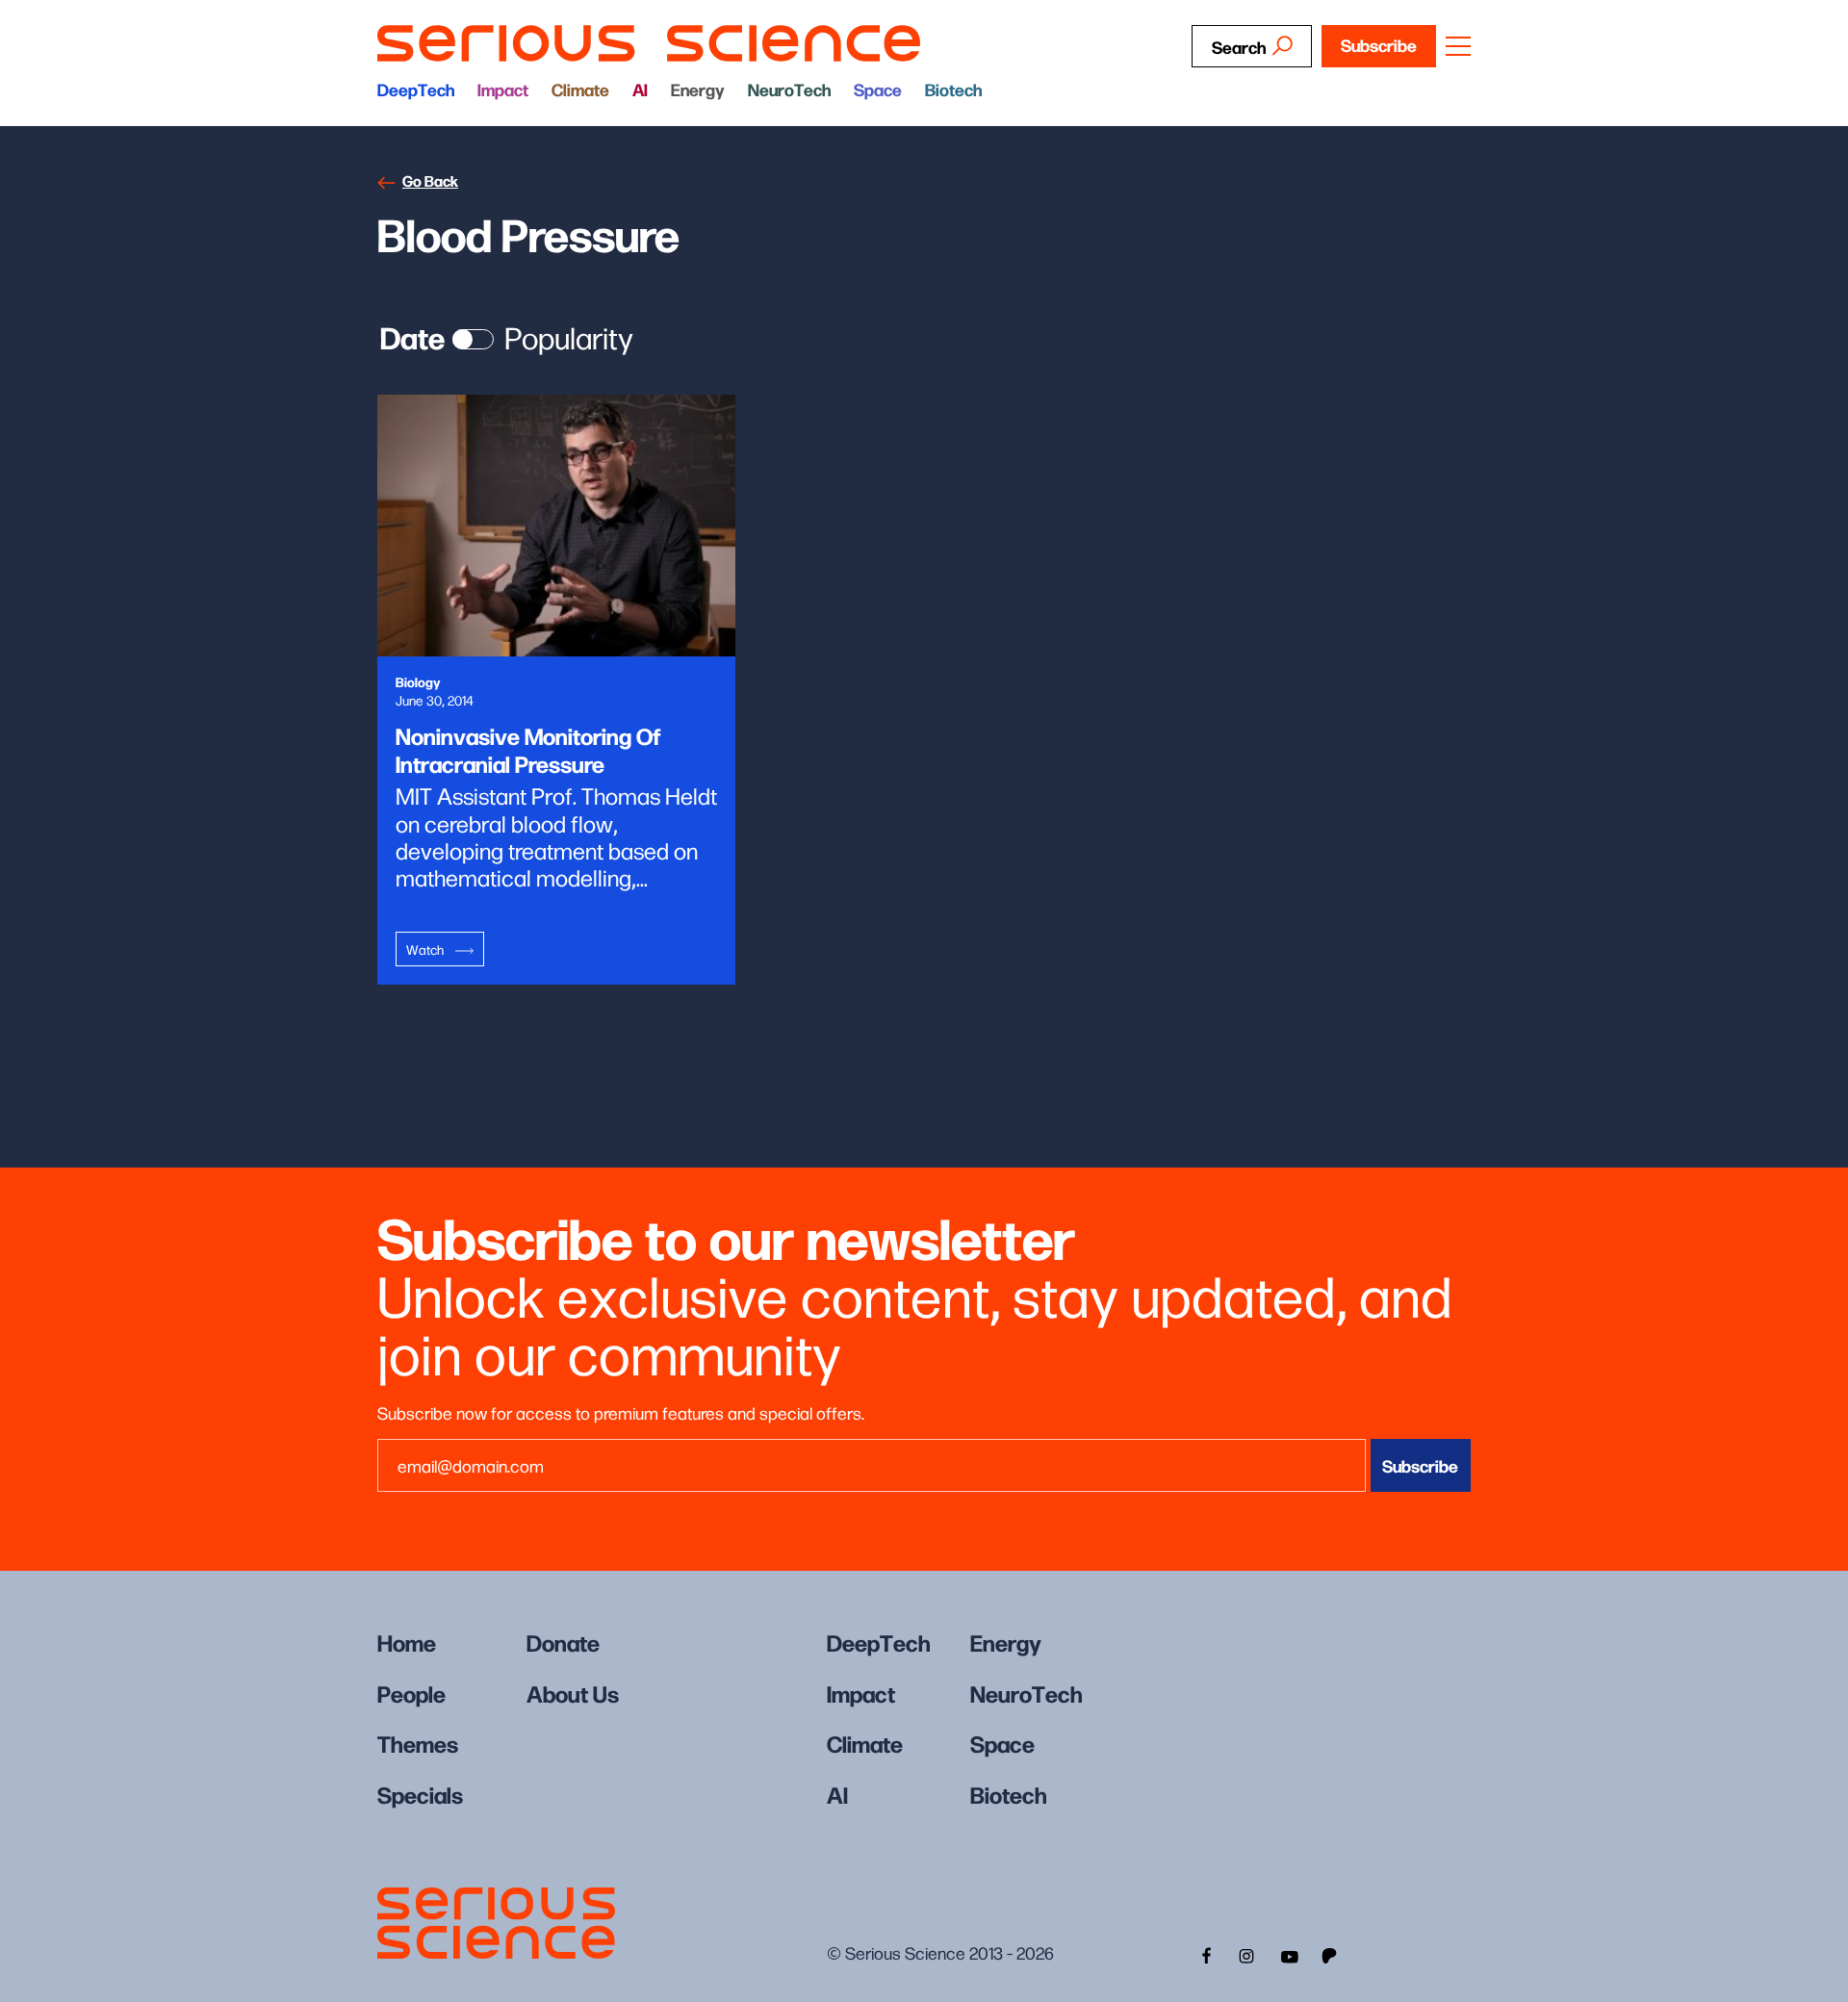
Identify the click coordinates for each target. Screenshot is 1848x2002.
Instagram (1246, 1954)
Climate (580, 89)
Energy (698, 89)
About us (573, 1693)
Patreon (1331, 1954)
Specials (420, 1794)
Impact (503, 89)
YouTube (1289, 1954)
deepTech (416, 89)
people (411, 1693)
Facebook (1204, 1954)
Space (878, 89)
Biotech (953, 89)
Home (407, 1642)
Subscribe (1379, 45)
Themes (418, 1743)
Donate (563, 1642)
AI (640, 89)
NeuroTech (789, 89)
